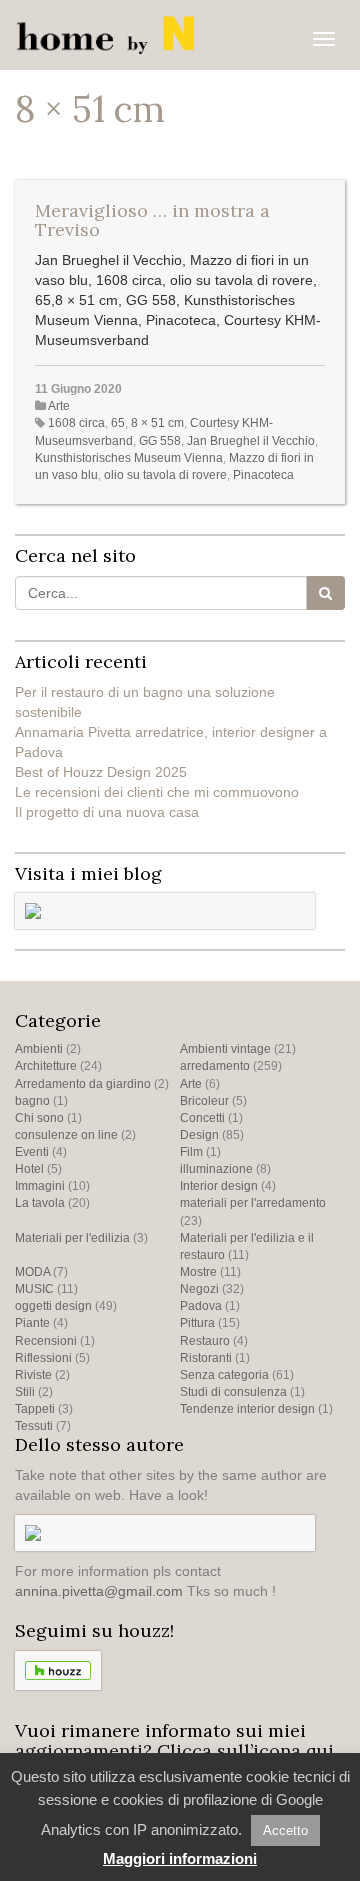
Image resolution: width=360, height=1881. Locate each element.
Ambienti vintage (225, 1049)
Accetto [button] (285, 1830)
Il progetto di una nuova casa (107, 812)
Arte (59, 406)
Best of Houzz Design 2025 (101, 772)
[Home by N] (109, 35)
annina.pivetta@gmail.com (99, 1591)
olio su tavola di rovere (165, 475)
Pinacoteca (263, 475)
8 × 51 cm (157, 423)
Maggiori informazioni (180, 1858)
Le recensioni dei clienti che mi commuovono (157, 792)
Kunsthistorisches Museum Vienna (129, 458)
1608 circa (76, 423)
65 (118, 423)
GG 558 (160, 441)
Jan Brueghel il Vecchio (251, 441)
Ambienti (39, 1049)
